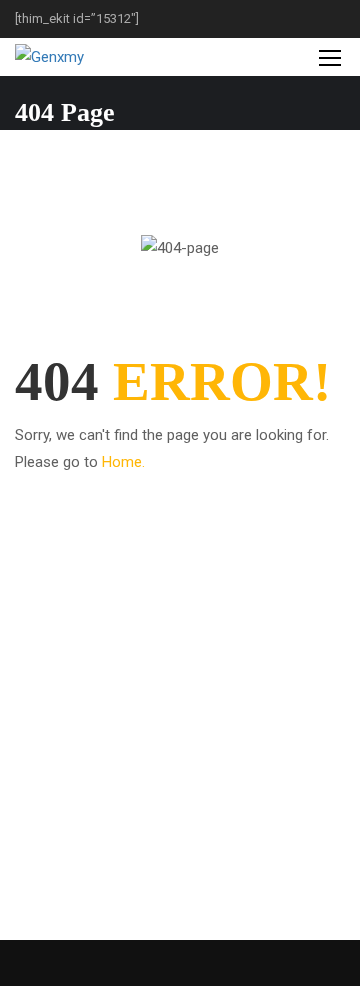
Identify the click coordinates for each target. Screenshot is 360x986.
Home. (123, 462)
